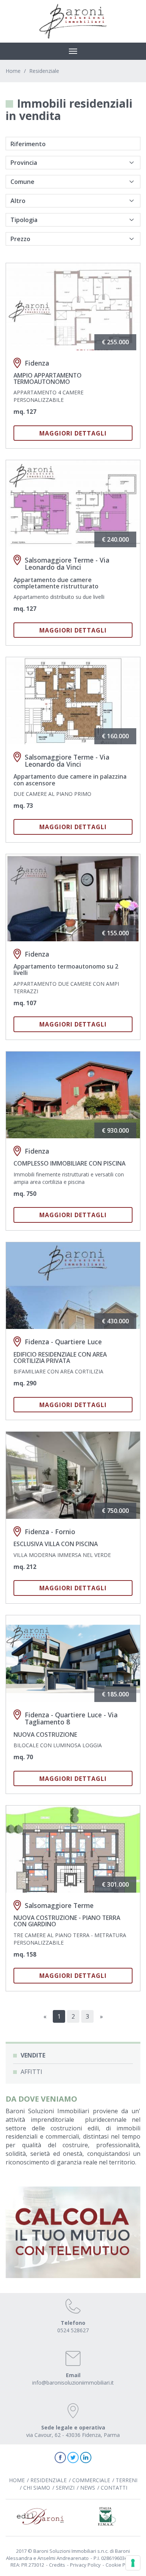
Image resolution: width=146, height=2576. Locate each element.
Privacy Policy (85, 2565)
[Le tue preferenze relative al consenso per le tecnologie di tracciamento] (133, 2563)
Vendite (33, 2055)
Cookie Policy (121, 2565)
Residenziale (44, 71)
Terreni (127, 2480)
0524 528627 (73, 2330)
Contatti (114, 2488)
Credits (57, 2565)
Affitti (31, 2072)
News (88, 2488)
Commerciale (91, 2480)
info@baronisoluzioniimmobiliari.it (73, 2383)
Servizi (65, 2488)
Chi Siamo (37, 2488)
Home (13, 71)
